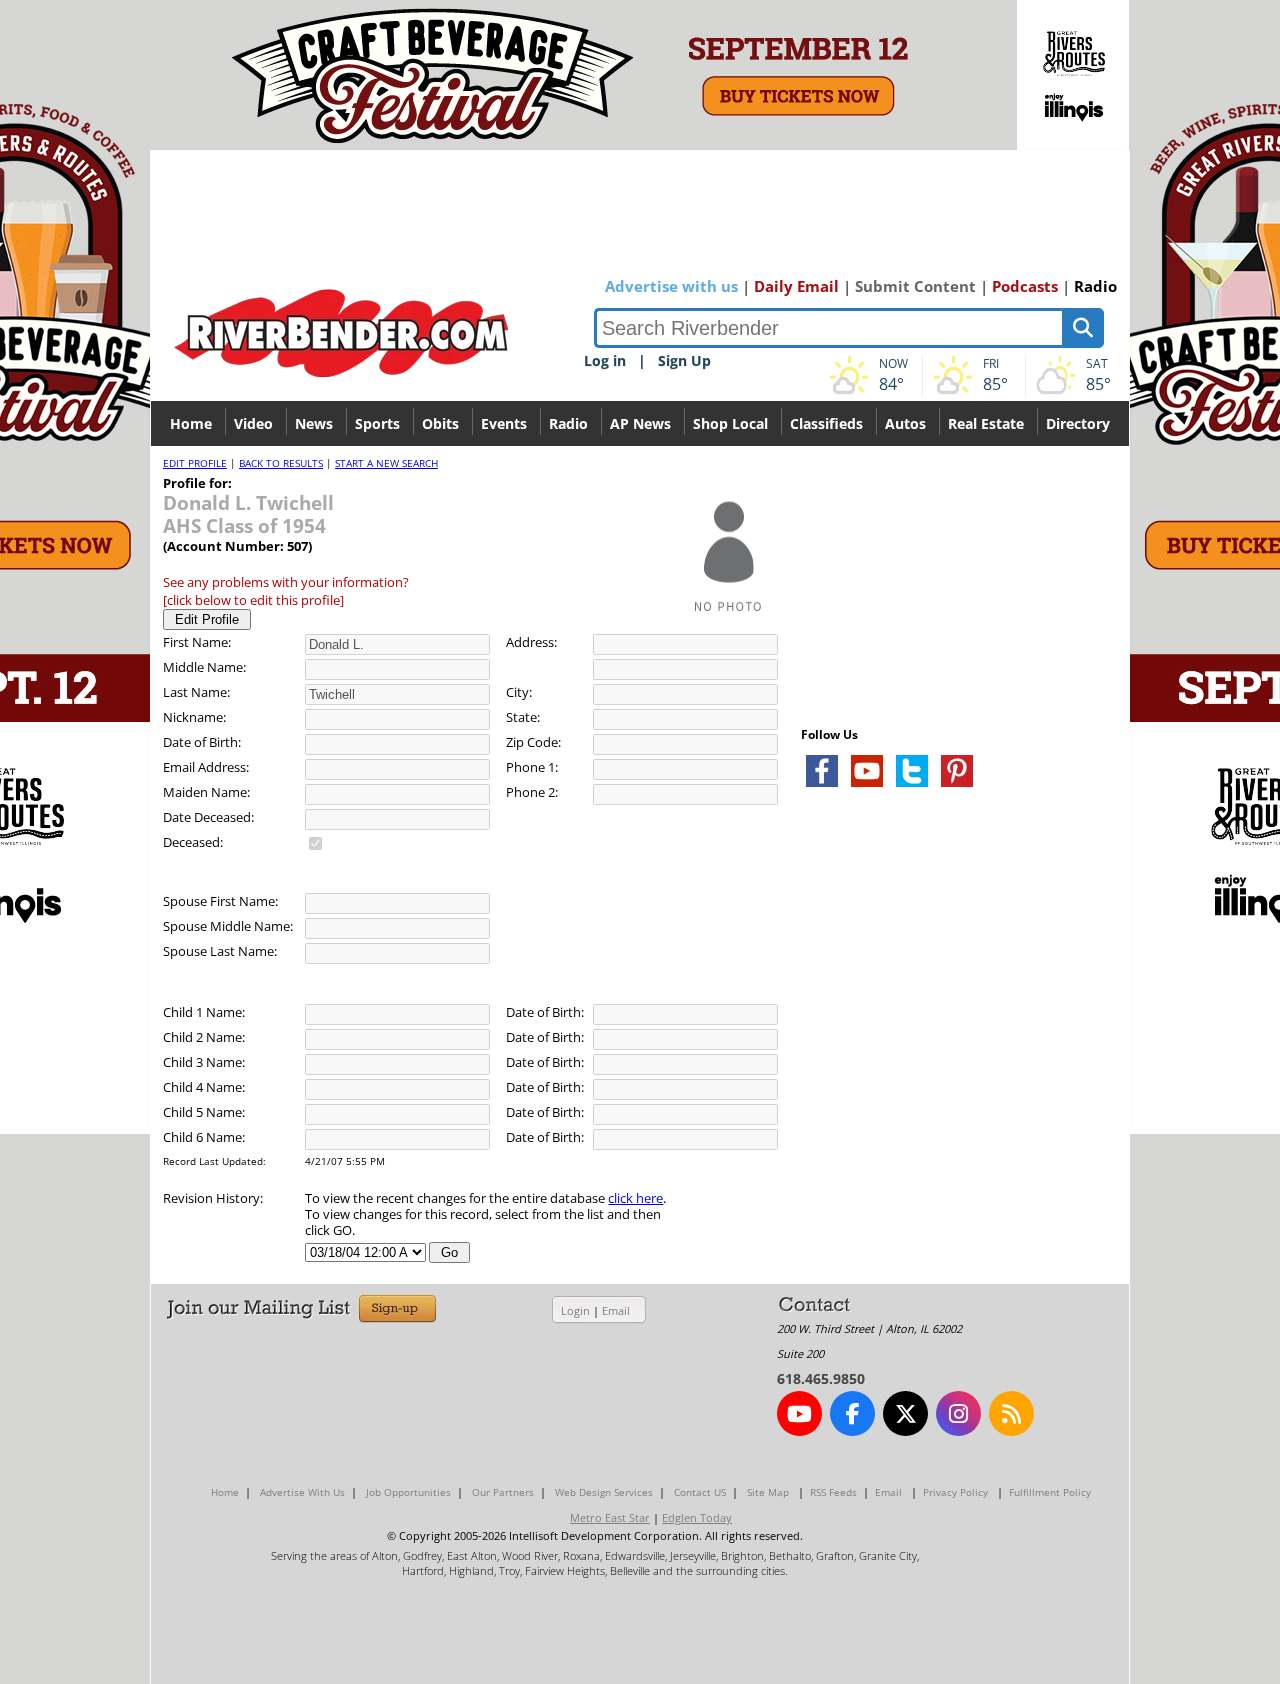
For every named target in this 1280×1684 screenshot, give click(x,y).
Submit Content (915, 286)
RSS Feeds (833, 1492)
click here (635, 1198)
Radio (1095, 286)
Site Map (768, 1492)
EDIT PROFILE (195, 463)
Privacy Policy (955, 1492)
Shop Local (730, 423)
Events (504, 423)
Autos (905, 423)
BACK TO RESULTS (281, 463)
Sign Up (684, 360)
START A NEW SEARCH (386, 463)
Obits (440, 423)
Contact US (700, 1492)
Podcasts (1025, 286)
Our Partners (503, 1492)
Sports (377, 423)
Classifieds (826, 423)
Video (253, 423)
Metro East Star (610, 1517)
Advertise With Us (302, 1492)
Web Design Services (604, 1492)
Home (191, 423)
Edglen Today (697, 1517)
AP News (640, 423)
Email (616, 1310)
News (314, 423)
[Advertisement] (951, 1040)
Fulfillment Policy (1050, 1492)
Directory (1078, 423)
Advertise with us (671, 286)
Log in (605, 360)
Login (575, 1310)
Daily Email (796, 286)
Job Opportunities (408, 1492)
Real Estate (986, 423)
